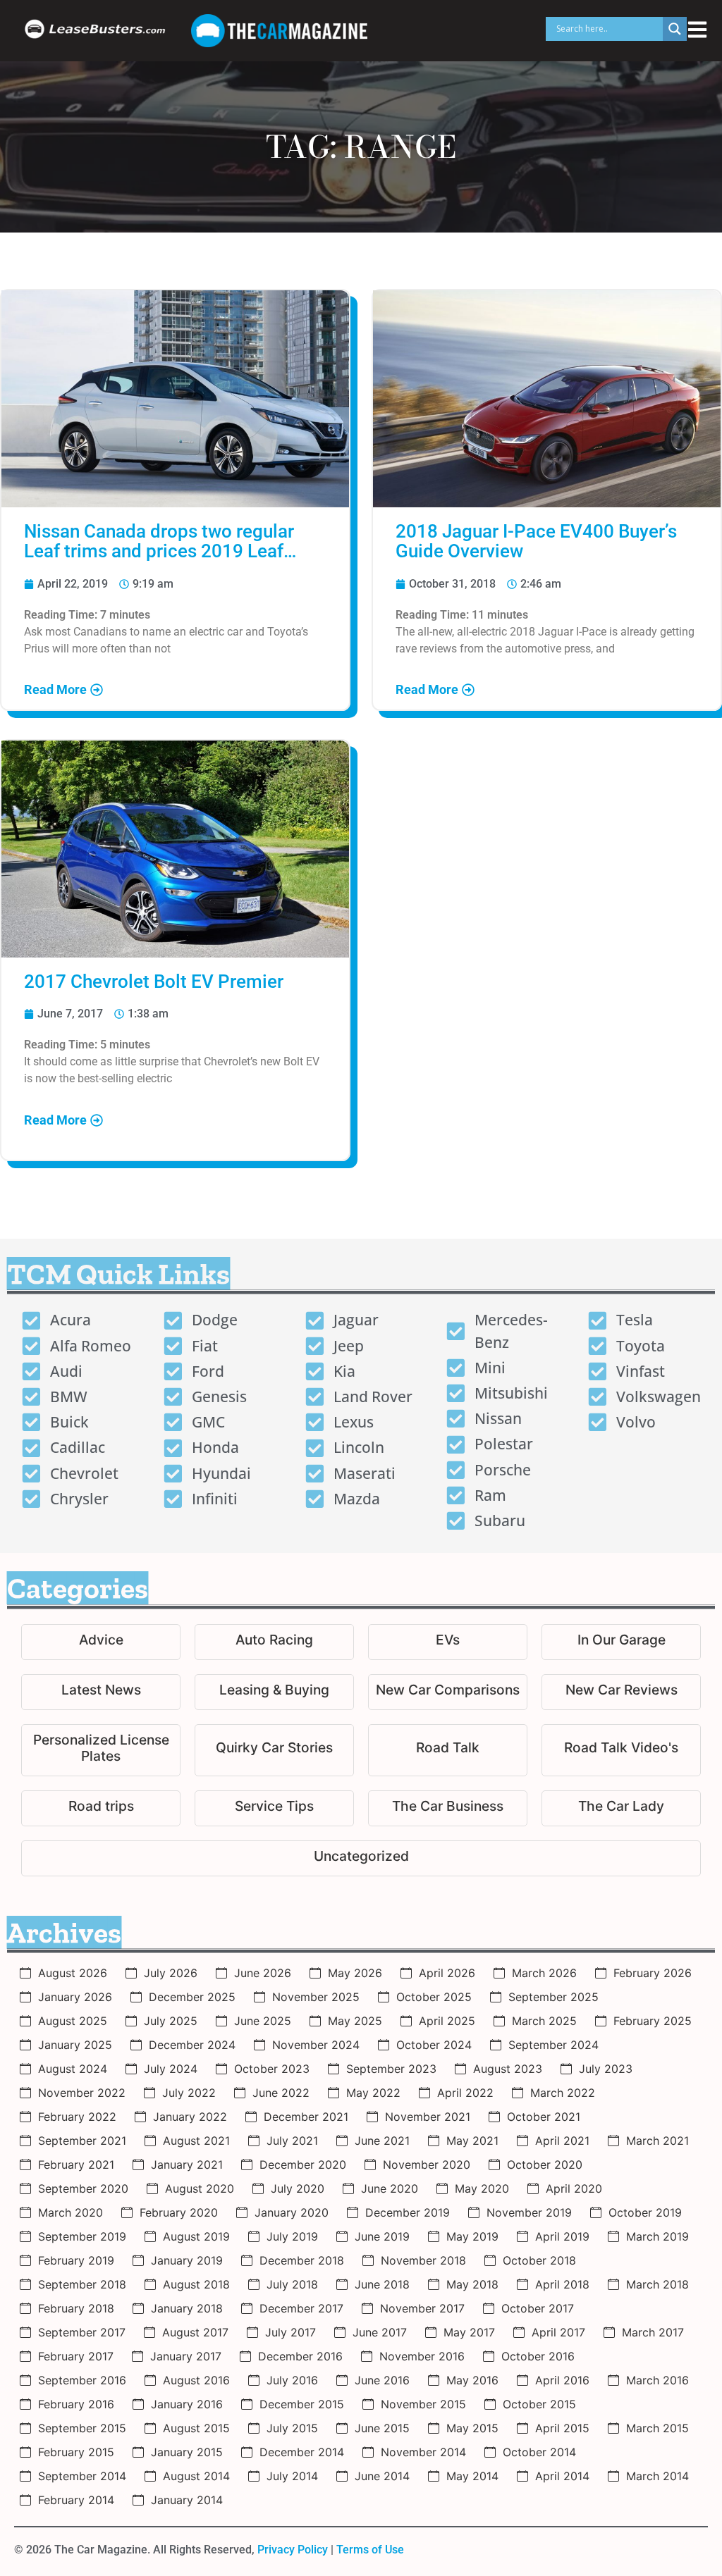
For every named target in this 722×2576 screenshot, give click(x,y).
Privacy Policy (293, 2550)
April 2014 (562, 2476)
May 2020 (482, 2188)
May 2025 (355, 2021)
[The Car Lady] (621, 1808)
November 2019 (529, 2212)
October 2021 (544, 2117)
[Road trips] (101, 1808)
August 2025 (73, 2021)
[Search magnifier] (675, 29)
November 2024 (316, 2045)
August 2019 (196, 2236)
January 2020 (292, 2212)
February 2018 (76, 2308)
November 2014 (423, 2452)
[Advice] (101, 1642)
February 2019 (76, 2260)
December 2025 (192, 1997)
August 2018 (196, 2284)
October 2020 (545, 2165)
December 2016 (300, 2356)
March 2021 (657, 2141)
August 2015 (196, 2428)
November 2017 (422, 2308)
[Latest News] (101, 1692)
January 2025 (75, 2045)
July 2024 (171, 2069)
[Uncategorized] (361, 1858)
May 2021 (472, 2141)
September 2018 (82, 2284)
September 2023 (391, 2069)
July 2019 (292, 2236)
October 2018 (539, 2260)
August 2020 (200, 2188)
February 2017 (76, 2356)
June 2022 (281, 2093)
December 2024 (192, 2045)
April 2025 (447, 2021)
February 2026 (653, 1973)
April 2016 (562, 2380)
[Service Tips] (274, 1808)
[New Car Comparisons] (448, 1692)
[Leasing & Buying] (274, 1692)
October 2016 (538, 2356)
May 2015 (472, 2428)
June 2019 (382, 2236)
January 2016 (187, 2404)
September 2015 (82, 2428)
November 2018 (423, 2260)
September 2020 (83, 2188)
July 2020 (298, 2188)
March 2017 (653, 2332)
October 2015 (539, 2404)
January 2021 (187, 2165)
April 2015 (562, 2428)
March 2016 (657, 2380)
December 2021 (306, 2117)
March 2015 (657, 2428)
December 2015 (302, 2404)
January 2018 (187, 2308)
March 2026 (544, 1973)
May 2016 (472, 2380)
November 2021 (428, 2117)
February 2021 (76, 2165)
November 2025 (316, 1997)
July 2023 (606, 2069)
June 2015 (382, 2428)
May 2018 (472, 2284)
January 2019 (187, 2260)
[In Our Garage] (621, 1642)
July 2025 (171, 2021)
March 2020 (71, 2212)
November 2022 (82, 2093)
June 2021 (382, 2141)
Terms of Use (370, 2550)
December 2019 (408, 2212)
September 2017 (82, 2332)
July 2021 (292, 2141)
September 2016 (82, 2380)
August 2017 (195, 2332)
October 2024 (434, 2045)
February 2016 (76, 2404)
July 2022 (189, 2093)
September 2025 (553, 1997)
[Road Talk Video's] (621, 1750)
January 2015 (187, 2452)
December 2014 (302, 2452)
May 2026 (355, 1973)
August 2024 (73, 2069)
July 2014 (292, 2476)
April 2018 (562, 2284)
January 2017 (186, 2356)
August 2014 (196, 2476)
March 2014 (657, 2476)
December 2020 (303, 2165)
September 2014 (82, 2476)
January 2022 (190, 2117)
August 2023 (508, 2069)
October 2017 (538, 2308)
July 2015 (292, 2428)
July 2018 (292, 2284)
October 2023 (272, 2069)
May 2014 (472, 2476)
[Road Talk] (448, 1750)
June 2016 (382, 2380)
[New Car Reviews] (621, 1692)
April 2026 (447, 1973)
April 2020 (574, 2188)
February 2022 (77, 2117)
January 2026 (75, 1997)
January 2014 (187, 2500)
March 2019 (657, 2236)
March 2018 (657, 2284)
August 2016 (196, 2380)
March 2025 (544, 2021)
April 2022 (465, 2093)
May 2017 (469, 2332)
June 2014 (382, 2476)
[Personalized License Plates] (101, 1750)
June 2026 (263, 1973)
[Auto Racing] (274, 1642)
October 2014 (539, 2452)
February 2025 (653, 2021)
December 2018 (302, 2260)
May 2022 (373, 2093)
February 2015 (76, 2452)
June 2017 (380, 2332)
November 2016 (422, 2356)
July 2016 (292, 2380)
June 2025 (263, 2021)
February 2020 (179, 2212)
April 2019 (562, 2236)
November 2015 (423, 2404)
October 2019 (645, 2212)
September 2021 (82, 2141)
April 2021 (562, 2141)
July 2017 (290, 2332)
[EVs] (448, 1642)
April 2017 (558, 2332)
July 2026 (171, 1973)
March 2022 (563, 2093)
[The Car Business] (448, 1808)
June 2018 (382, 2284)
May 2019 (472, 2236)
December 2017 (301, 2308)
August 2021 (196, 2141)
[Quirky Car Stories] (274, 1750)
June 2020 (390, 2188)
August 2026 (73, 1973)
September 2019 (82, 2236)
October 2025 (434, 1997)
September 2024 (553, 2045)
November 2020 (427, 2165)
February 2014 (76, 2500)
